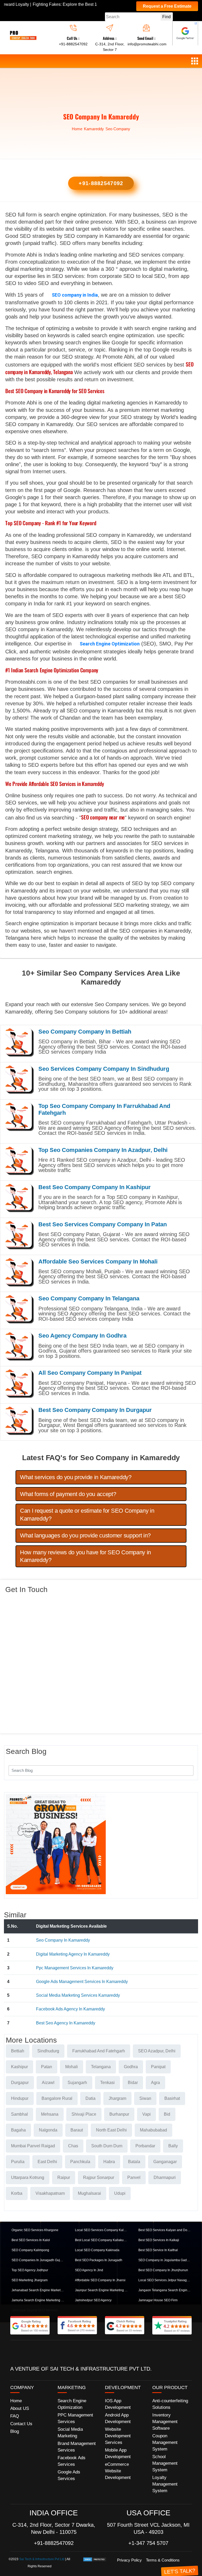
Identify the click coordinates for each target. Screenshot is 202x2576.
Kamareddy (94, 129)
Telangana (101, 2067)
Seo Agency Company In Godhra (82, 1336)
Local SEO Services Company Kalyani (101, 2230)
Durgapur (20, 2083)
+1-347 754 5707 (148, 2543)
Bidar (133, 2083)
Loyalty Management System (165, 2484)
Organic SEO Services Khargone (35, 2230)
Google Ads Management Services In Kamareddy (82, 1982)
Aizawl (48, 2083)
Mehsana (50, 2114)
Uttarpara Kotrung (28, 2177)
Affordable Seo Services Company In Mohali (98, 1262)
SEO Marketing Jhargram (30, 2280)
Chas (73, 2146)
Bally (173, 2146)
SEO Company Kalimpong (30, 2250)
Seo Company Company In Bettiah (85, 1032)
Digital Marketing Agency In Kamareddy (73, 1954)
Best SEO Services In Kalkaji (159, 2240)
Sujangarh (77, 2083)
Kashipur (19, 2067)
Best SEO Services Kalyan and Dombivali (165, 2230)
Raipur (64, 2177)
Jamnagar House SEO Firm (158, 2300)
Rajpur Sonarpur (99, 2177)
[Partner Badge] (185, 33)
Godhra (131, 2067)
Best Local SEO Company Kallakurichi (101, 2240)
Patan (47, 2067)
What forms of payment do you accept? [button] (68, 1494)
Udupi (120, 2193)
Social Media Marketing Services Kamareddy (78, 1995)
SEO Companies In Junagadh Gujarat (38, 2260)
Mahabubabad (153, 2130)
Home (77, 129)
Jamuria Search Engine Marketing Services (38, 2300)
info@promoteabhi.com (147, 44)
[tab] (101, 1477)
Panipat (158, 2067)
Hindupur (20, 2098)
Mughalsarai (89, 2193)
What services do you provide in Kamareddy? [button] (76, 1477)
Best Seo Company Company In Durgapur (95, 1410)
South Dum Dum (107, 2146)
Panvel (134, 2177)
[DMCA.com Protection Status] (95, 2559)
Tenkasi (107, 2083)
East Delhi (47, 2162)
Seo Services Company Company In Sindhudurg (104, 1069)
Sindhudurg (48, 2051)
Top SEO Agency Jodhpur (30, 2270)
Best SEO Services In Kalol (31, 2240)
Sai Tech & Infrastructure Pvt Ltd (42, 2559)
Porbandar (145, 2146)
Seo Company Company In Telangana (89, 1298)
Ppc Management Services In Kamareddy (75, 1968)
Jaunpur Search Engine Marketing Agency (101, 2290)
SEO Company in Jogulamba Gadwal (165, 2260)
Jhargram (117, 2098)
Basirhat (172, 2098)
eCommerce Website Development (118, 2471)
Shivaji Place (84, 2114)
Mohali (72, 2067)
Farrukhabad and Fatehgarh (99, 2051)
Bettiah (18, 2051)
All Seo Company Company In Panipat (90, 1373)
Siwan (145, 2098)
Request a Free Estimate (167, 6)
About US (20, 2408)
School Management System (165, 2463)
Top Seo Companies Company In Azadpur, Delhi (103, 1150)
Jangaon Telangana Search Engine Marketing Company (165, 2290)
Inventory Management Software (165, 2422)
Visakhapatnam (50, 2193)
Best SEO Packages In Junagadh (99, 2260)
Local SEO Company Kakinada (97, 2250)
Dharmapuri (165, 2177)
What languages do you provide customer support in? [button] (85, 1535)
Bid (167, 2114)
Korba (17, 2193)
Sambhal (19, 2114)
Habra (109, 2162)
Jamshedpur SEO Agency (93, 2300)
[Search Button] (186, 1770)
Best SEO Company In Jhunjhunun (163, 2270)
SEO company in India (75, 295)
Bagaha (18, 2130)
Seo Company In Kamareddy (63, 1940)
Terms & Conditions (163, 2560)
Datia (90, 2098)
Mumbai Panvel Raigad (33, 2146)
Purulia (18, 2162)
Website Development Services (118, 2436)
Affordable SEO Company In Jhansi (100, 2280)
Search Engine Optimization (110, 644)
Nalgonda (48, 2130)
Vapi (147, 2114)
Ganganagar (165, 2162)
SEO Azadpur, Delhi (157, 2051)
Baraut (77, 2130)
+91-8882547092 (73, 44)
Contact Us (21, 2424)
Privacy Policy (129, 2560)
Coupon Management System (165, 2442)
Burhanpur (119, 2114)
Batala (134, 2162)
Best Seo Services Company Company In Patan (103, 1224)
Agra (155, 2083)
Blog (15, 2431)
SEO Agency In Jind (89, 2270)
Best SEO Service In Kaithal (158, 2250)
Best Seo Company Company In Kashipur (95, 1187)
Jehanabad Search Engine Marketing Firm (38, 2290)
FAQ (15, 2416)
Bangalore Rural (57, 2098)
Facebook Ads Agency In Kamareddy (70, 2009)
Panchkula (80, 2162)
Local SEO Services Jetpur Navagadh (165, 2280)
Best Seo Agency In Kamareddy (66, 2023)
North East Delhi (111, 2130)
